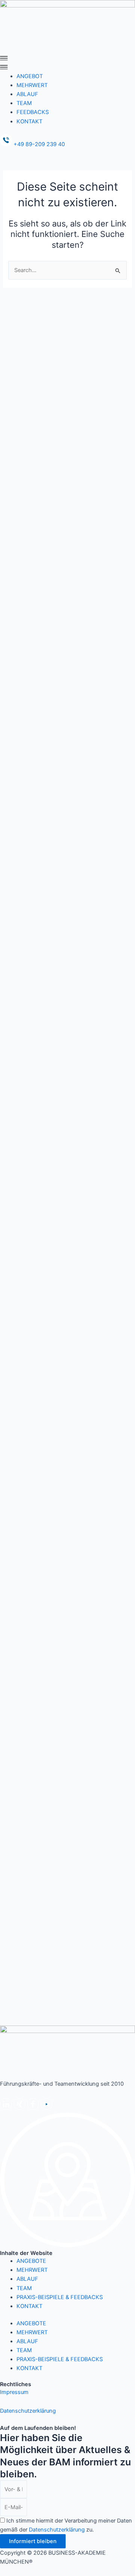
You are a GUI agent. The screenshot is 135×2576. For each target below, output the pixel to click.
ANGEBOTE (31, 2261)
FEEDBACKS (33, 112)
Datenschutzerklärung (28, 2411)
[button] (67, 67)
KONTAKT (29, 121)
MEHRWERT (32, 85)
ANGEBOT (30, 76)
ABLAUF (27, 94)
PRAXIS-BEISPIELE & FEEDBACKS (60, 2297)
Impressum (14, 2392)
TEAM (24, 103)
